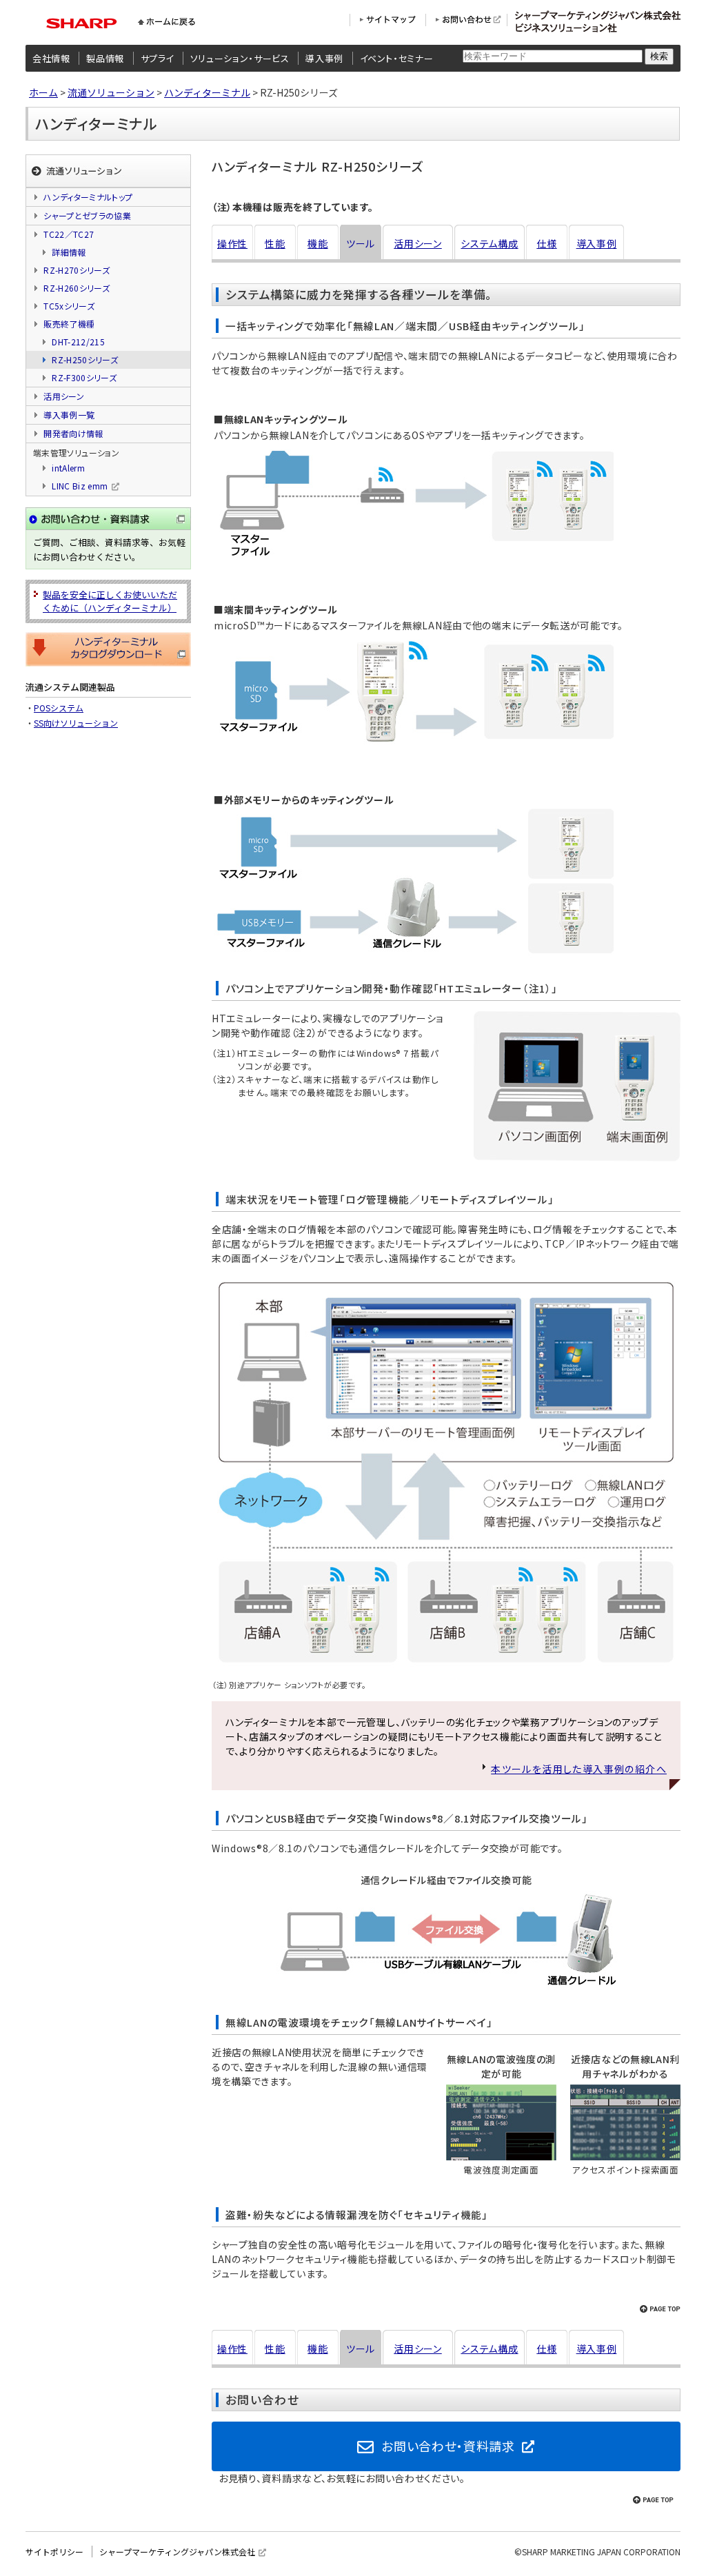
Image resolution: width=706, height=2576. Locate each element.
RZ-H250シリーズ (85, 359)
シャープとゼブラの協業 (87, 215)
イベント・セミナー (397, 58)
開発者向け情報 (73, 433)
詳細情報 (69, 252)
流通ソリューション (111, 92)
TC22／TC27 (69, 234)
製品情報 (105, 58)
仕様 (546, 243)
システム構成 (489, 243)
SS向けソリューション (76, 723)
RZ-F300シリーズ (84, 377)
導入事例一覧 (69, 415)
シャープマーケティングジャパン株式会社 (177, 2552)
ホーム (43, 92)
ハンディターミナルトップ (88, 197)
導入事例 (324, 58)
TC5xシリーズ (69, 306)
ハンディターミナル (207, 92)
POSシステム (59, 708)
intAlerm (68, 468)
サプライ (158, 58)
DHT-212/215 (78, 342)
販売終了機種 (69, 324)
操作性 (232, 243)
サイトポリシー (54, 2552)
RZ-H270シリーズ (77, 270)
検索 (659, 56)
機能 (317, 243)
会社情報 (51, 58)
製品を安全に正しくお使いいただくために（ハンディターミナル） (110, 601)
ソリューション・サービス (240, 58)
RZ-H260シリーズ (77, 288)
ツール (361, 243)
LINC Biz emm (80, 486)
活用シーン (418, 243)
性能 (275, 243)
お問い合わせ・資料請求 (448, 2446)
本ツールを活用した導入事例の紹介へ (579, 1769)
